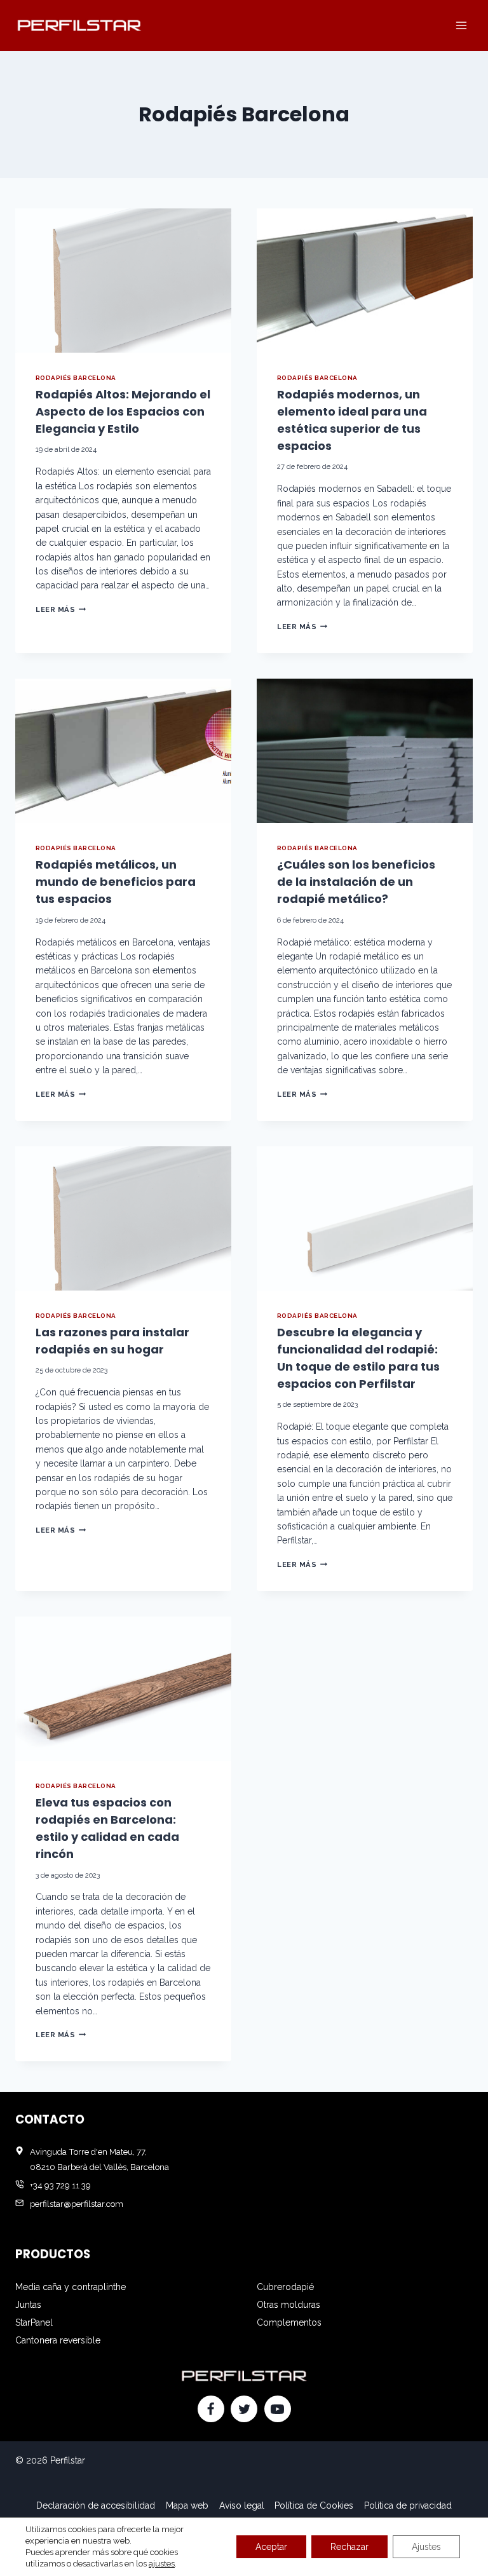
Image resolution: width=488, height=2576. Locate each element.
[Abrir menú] (461, 25)
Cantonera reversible (58, 2340)
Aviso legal (242, 2505)
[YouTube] (278, 2409)
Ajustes (426, 2547)
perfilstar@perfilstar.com (77, 2204)
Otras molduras (288, 2305)
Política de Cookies (314, 2505)
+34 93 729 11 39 (60, 2185)
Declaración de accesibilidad (96, 2505)
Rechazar (349, 2547)
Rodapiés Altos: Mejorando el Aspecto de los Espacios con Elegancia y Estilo (123, 411)
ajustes (162, 2564)
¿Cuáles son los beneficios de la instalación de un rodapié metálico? (356, 882)
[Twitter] (244, 2409)
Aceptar (271, 2547)
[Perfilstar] (79, 25)
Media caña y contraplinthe (71, 2287)
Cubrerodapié (285, 2287)
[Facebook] (211, 2409)
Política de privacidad (408, 2505)
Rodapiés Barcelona (76, 378)
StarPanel (34, 2322)
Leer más (61, 609)
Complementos (289, 2322)
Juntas (28, 2305)
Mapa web (187, 2505)
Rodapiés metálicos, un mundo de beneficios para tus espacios (116, 882)
